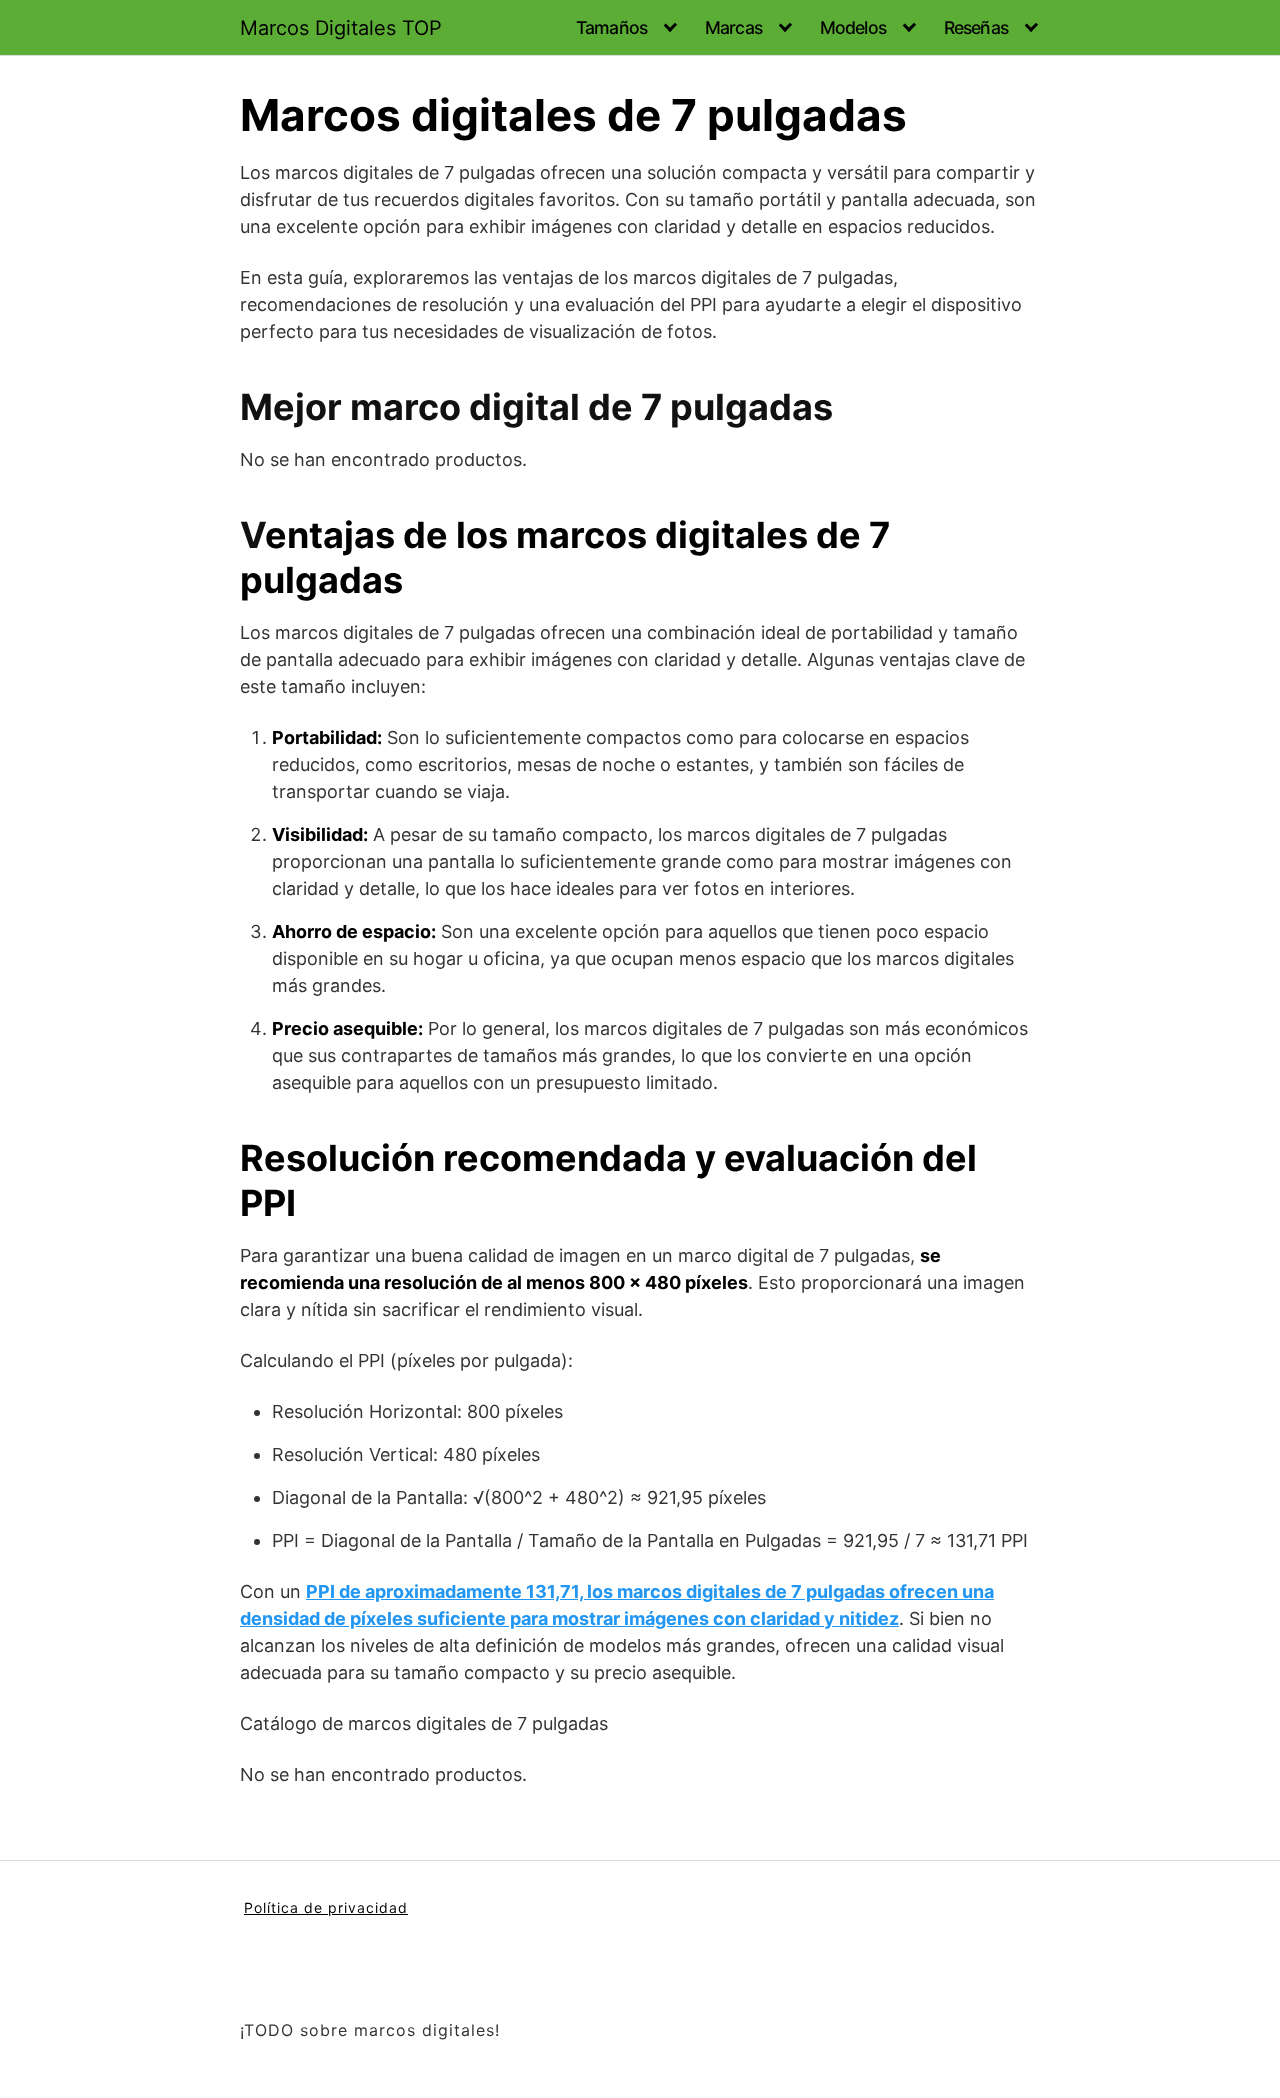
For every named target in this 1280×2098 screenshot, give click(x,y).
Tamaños (611, 27)
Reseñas (976, 27)
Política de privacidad (326, 1907)
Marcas (733, 27)
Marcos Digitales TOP (341, 28)
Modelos (853, 27)
